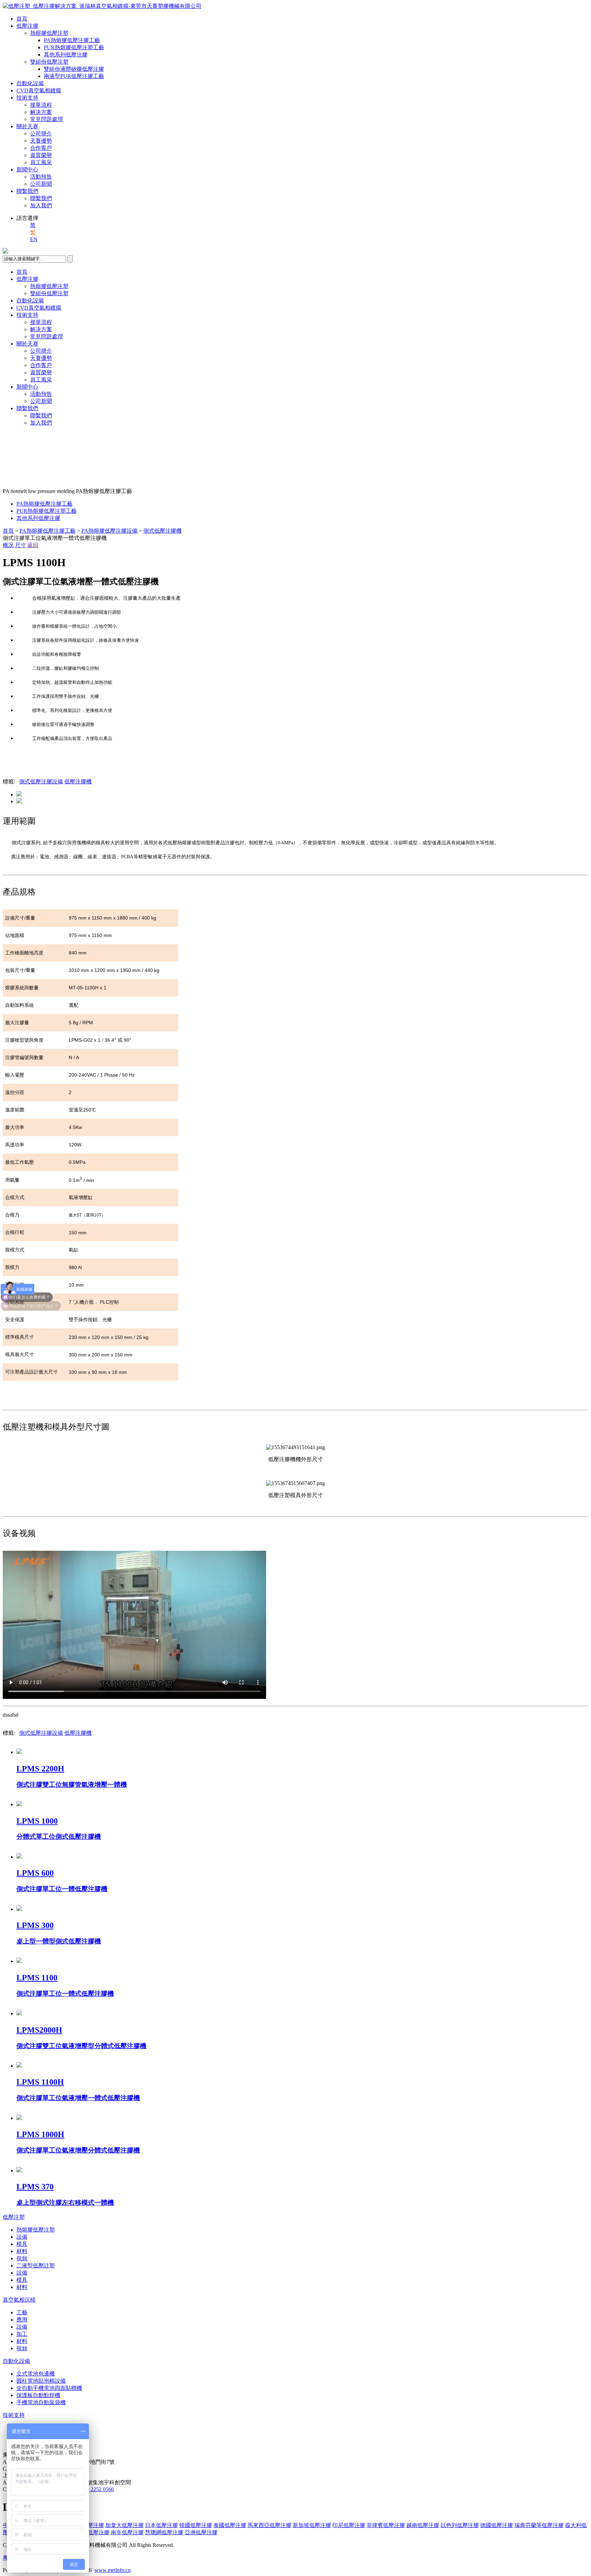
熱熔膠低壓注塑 (49, 33)
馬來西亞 (270, 2525)
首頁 (22, 19)
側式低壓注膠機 (162, 531)
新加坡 (312, 2525)
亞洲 (201, 2532)
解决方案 (41, 112)
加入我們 (41, 205)
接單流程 (41, 105)
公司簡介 (41, 134)
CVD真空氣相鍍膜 (39, 90)
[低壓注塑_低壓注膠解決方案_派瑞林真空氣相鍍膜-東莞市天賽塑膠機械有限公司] (102, 6)
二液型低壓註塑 (36, 2266)
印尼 (349, 2525)
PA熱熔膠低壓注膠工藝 (72, 40)
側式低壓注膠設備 (41, 782)
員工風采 (41, 162)
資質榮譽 (41, 155)
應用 (22, 2320)
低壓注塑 (14, 2217)
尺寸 (21, 545)
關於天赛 (27, 126)
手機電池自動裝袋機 (41, 2402)
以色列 (460, 2525)
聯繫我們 (27, 191)
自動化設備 (30, 83)
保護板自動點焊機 (38, 2395)
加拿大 (124, 2525)
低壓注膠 (27, 26)
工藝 (22, 2312)
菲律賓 (386, 2525)
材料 (22, 2251)
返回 (33, 545)
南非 (127, 2532)
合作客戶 (41, 148)
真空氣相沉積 (19, 2300)
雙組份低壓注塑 (49, 62)
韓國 (196, 2525)
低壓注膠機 (78, 782)
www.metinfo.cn (113, 2570)
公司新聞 (41, 184)
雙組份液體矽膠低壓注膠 (74, 69)
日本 (161, 2525)
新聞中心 (27, 170)
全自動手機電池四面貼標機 (49, 2388)
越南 (423, 2525)
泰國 (230, 2525)
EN (34, 239)
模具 (22, 2244)
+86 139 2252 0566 (93, 2489)
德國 (497, 2525)
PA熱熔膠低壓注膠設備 (109, 531)
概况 (8, 545)
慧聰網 (164, 2532)
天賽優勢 (41, 141)
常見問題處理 (47, 119)
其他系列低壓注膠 (66, 55)
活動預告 (41, 177)
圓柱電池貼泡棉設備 (41, 2381)
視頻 (22, 2258)
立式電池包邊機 (36, 2374)
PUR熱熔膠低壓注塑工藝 (74, 47)
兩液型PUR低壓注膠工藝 (74, 76)
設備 (22, 2237)
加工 (22, 2334)
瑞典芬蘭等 (539, 2525)
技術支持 (27, 98)
